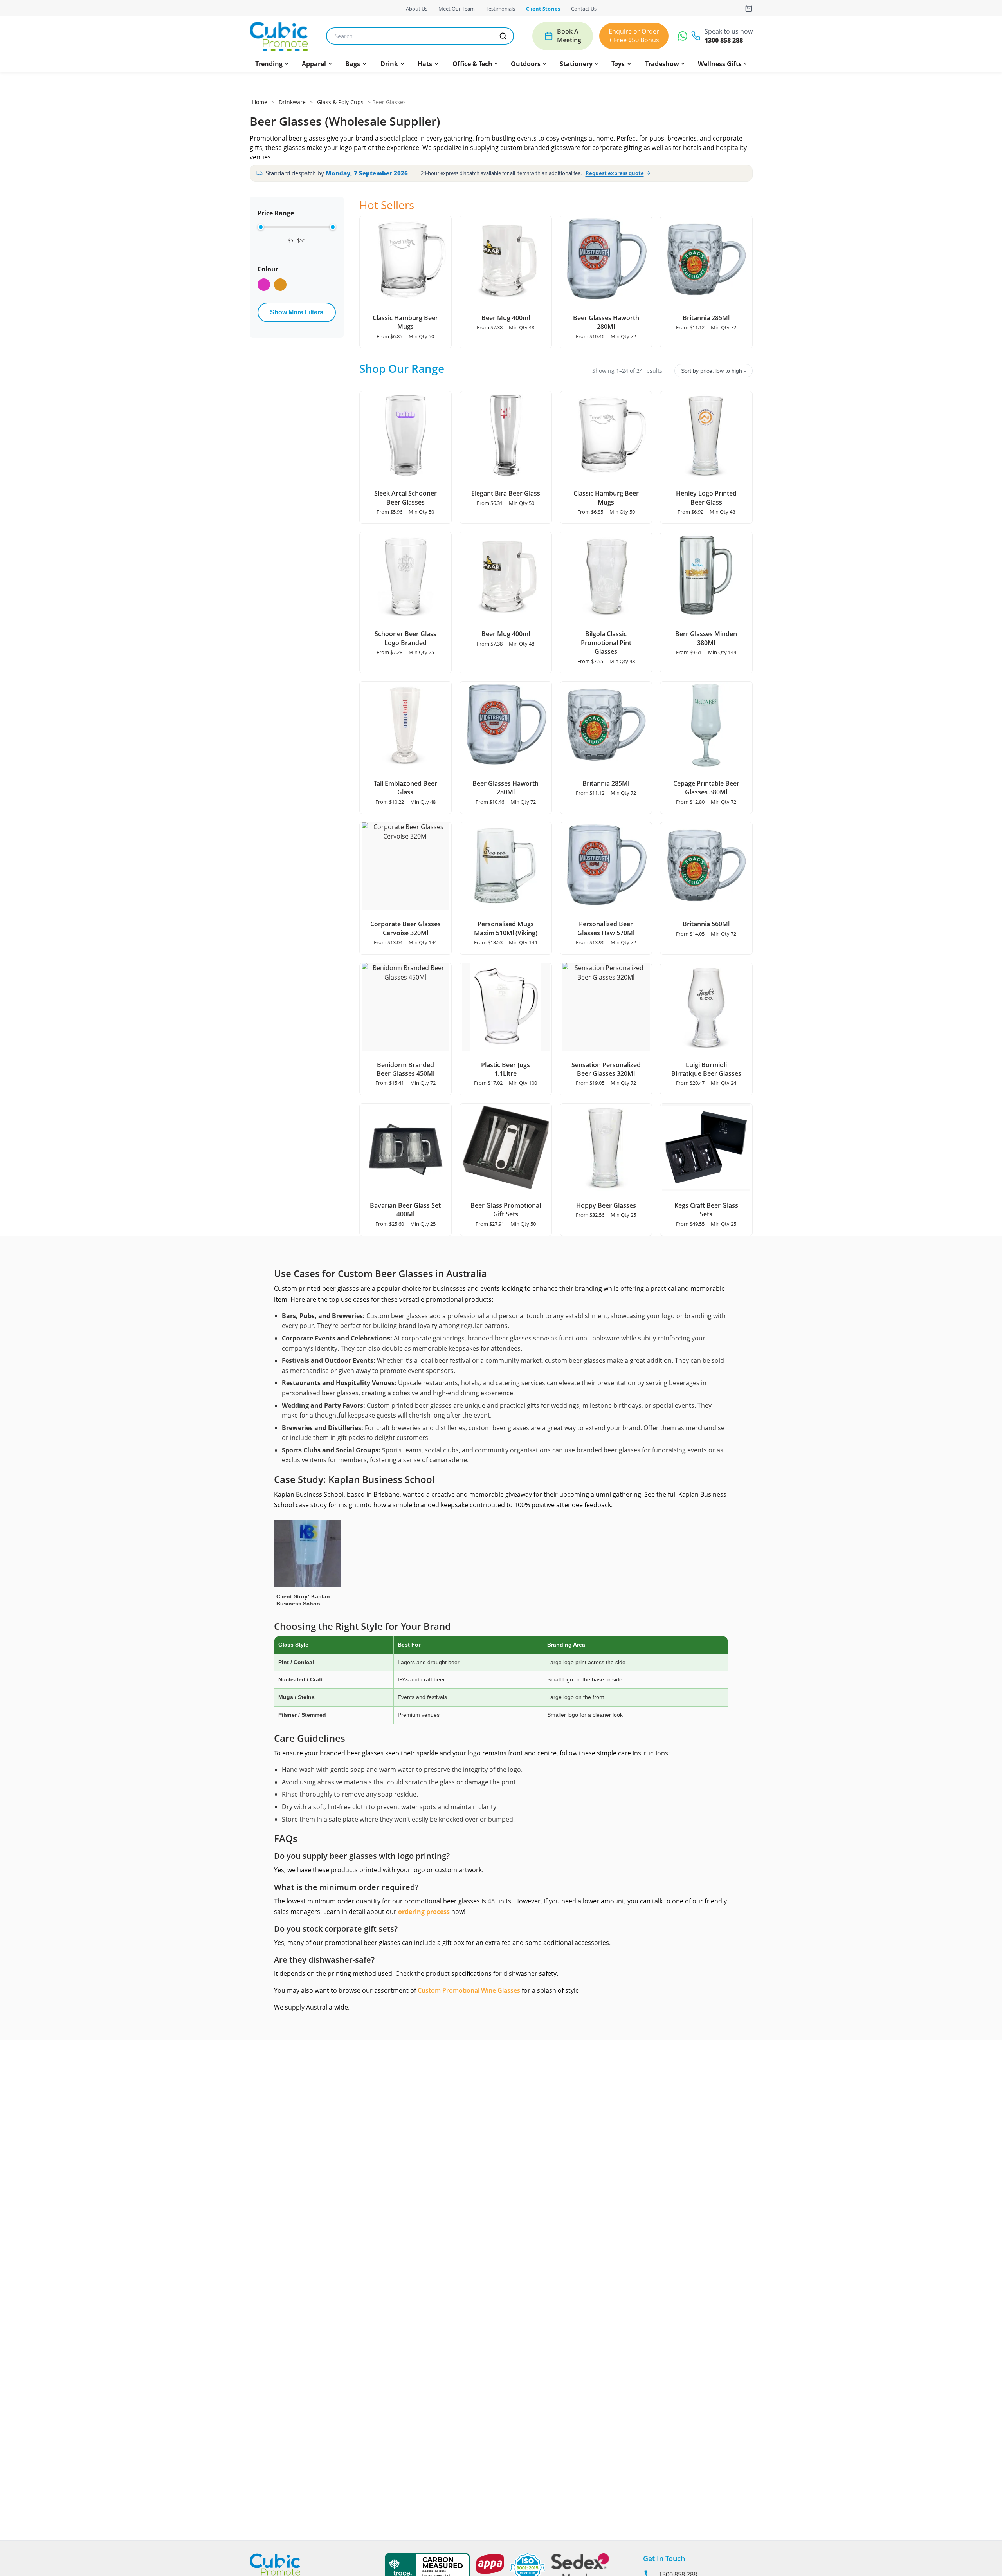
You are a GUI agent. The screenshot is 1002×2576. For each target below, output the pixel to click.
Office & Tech (472, 64)
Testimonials (500, 9)
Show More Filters (297, 312)
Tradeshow (662, 64)
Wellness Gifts (720, 64)
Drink (389, 64)
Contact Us (584, 9)
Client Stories (543, 9)
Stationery (576, 64)
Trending (269, 64)
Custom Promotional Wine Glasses (469, 1990)
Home (260, 102)
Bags (353, 64)
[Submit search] (503, 36)
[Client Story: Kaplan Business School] (307, 1561)
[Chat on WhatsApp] (683, 36)
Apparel (314, 64)
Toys (618, 64)
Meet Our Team (457, 9)
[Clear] (264, 285)
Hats (425, 64)
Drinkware (292, 102)
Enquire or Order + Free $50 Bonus (634, 36)
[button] (272, 64)
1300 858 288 (724, 41)
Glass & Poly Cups (340, 102)
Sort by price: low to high (714, 371)
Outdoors (526, 64)
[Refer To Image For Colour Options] (280, 285)
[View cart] (749, 8)
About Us (417, 9)
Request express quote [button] (615, 173)
